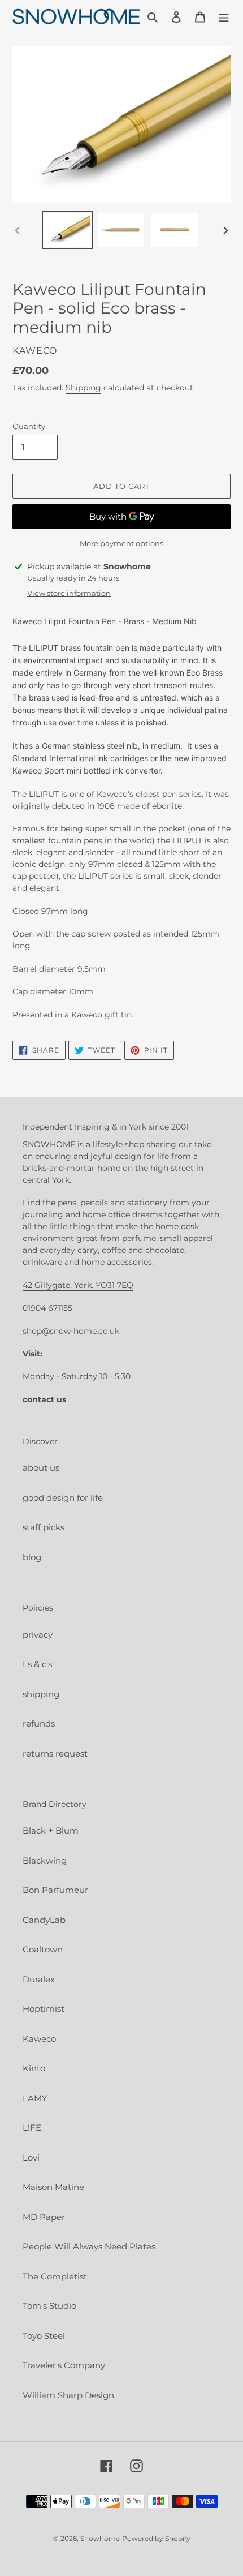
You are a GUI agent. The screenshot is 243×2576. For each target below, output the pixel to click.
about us (41, 1468)
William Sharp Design (68, 2395)
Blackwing (45, 1860)
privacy (38, 1635)
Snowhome (100, 2538)
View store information (69, 593)
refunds (39, 1723)
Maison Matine (53, 2187)
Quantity (29, 426)
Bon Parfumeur (55, 1890)
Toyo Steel (44, 2336)
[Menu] (224, 17)
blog (32, 1557)
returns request (55, 1753)
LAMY (35, 2098)
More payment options (121, 543)
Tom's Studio (49, 2306)
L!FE (32, 2128)
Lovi (31, 2158)
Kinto (34, 2068)
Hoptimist (44, 2009)
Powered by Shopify (156, 2538)
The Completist (55, 2276)
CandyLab (44, 1920)
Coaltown (43, 1949)
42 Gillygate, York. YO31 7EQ (78, 1285)
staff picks (44, 1527)
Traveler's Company (64, 2365)
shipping (41, 1694)
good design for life (63, 1498)
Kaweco (39, 2039)
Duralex (39, 1979)
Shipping (83, 388)
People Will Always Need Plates (89, 2246)
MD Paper (44, 2217)
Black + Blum (51, 1830)
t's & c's (37, 1664)
